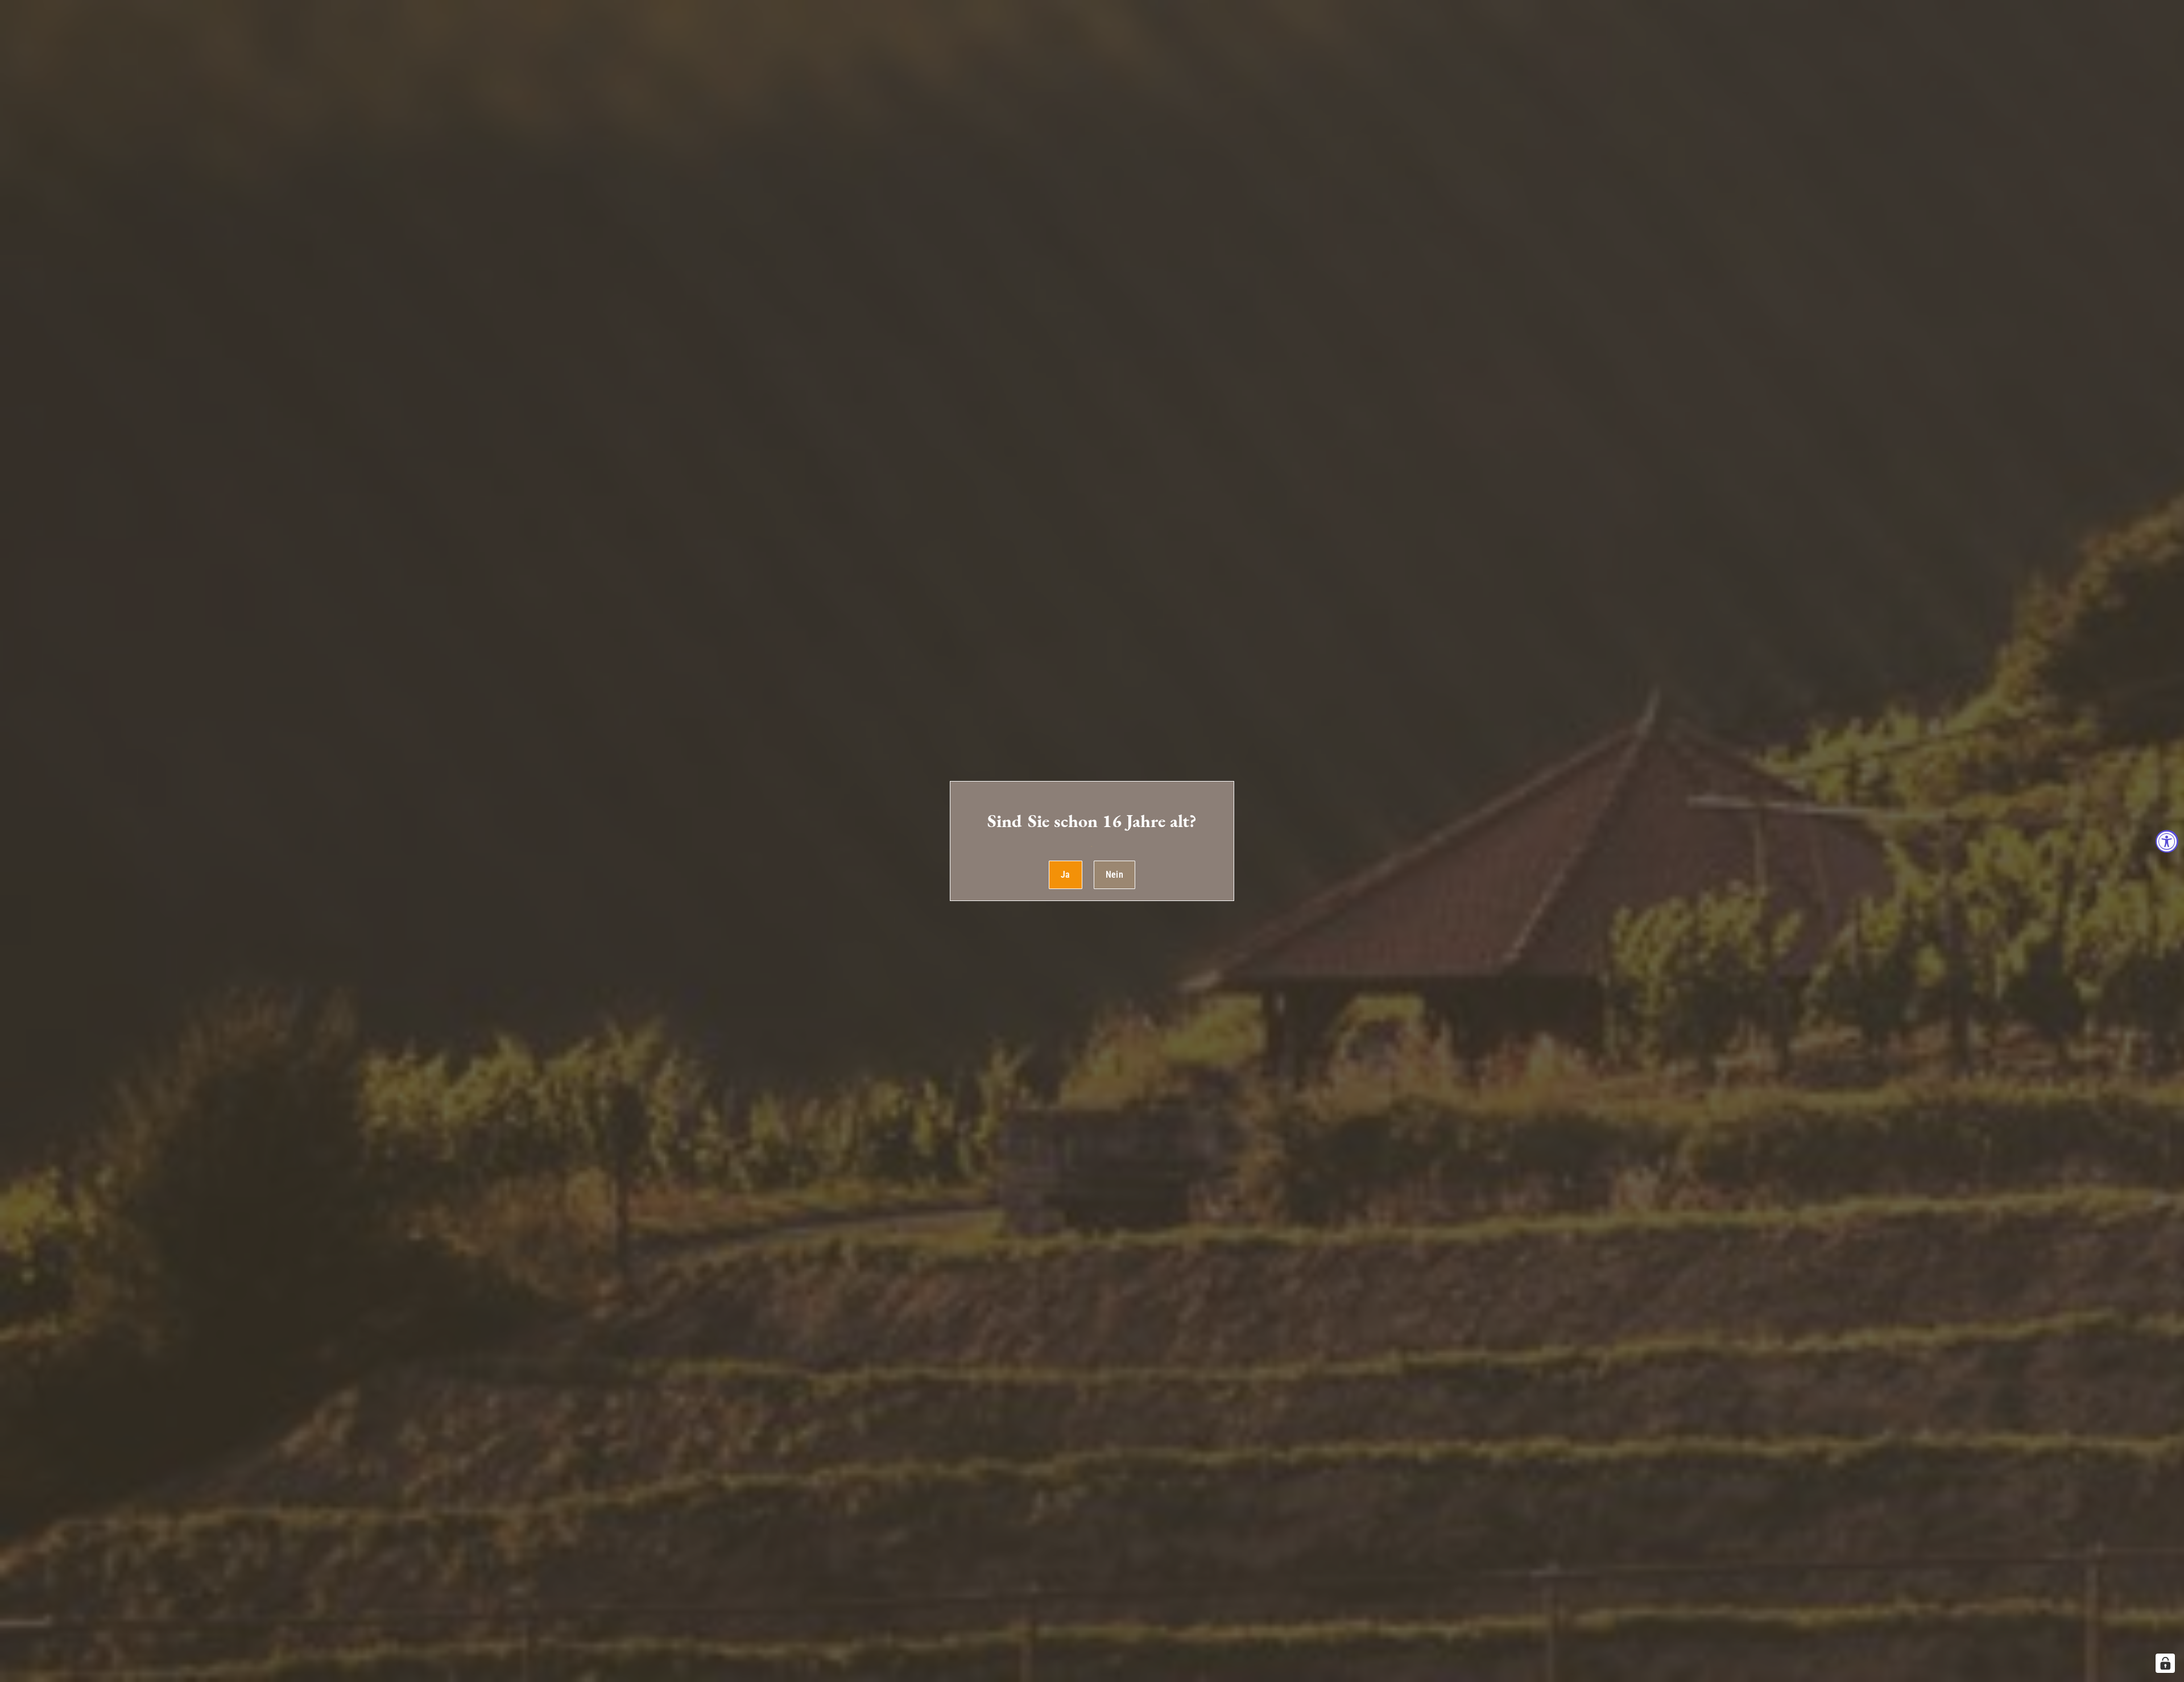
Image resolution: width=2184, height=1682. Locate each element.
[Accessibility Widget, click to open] (2167, 841)
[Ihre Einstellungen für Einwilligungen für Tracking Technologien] (2165, 1663)
